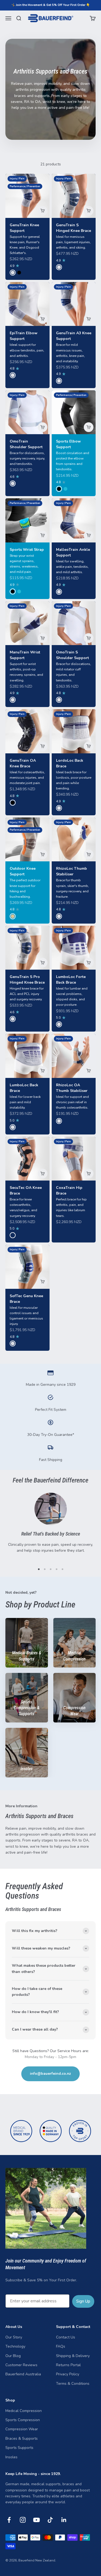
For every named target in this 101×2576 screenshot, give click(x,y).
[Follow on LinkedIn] (64, 2520)
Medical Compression (24, 2411)
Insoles (11, 2457)
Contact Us (66, 2337)
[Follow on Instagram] (23, 2520)
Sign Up (83, 2301)
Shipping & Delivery (73, 2356)
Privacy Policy (68, 2374)
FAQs (61, 2346)
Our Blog (13, 2356)
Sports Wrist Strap (27, 550)
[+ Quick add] (43, 211)
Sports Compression (23, 2420)
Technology (15, 2346)
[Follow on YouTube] (36, 2520)
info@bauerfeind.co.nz (50, 2074)
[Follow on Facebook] (9, 2520)
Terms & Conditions (73, 2384)
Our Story (14, 2337)
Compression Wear (22, 2429)
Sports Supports (19, 2448)
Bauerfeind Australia (23, 2374)
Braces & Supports (22, 2439)
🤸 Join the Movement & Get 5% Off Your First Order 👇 (51, 5)
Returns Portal (68, 2365)
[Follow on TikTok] (50, 2520)
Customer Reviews (21, 2365)
